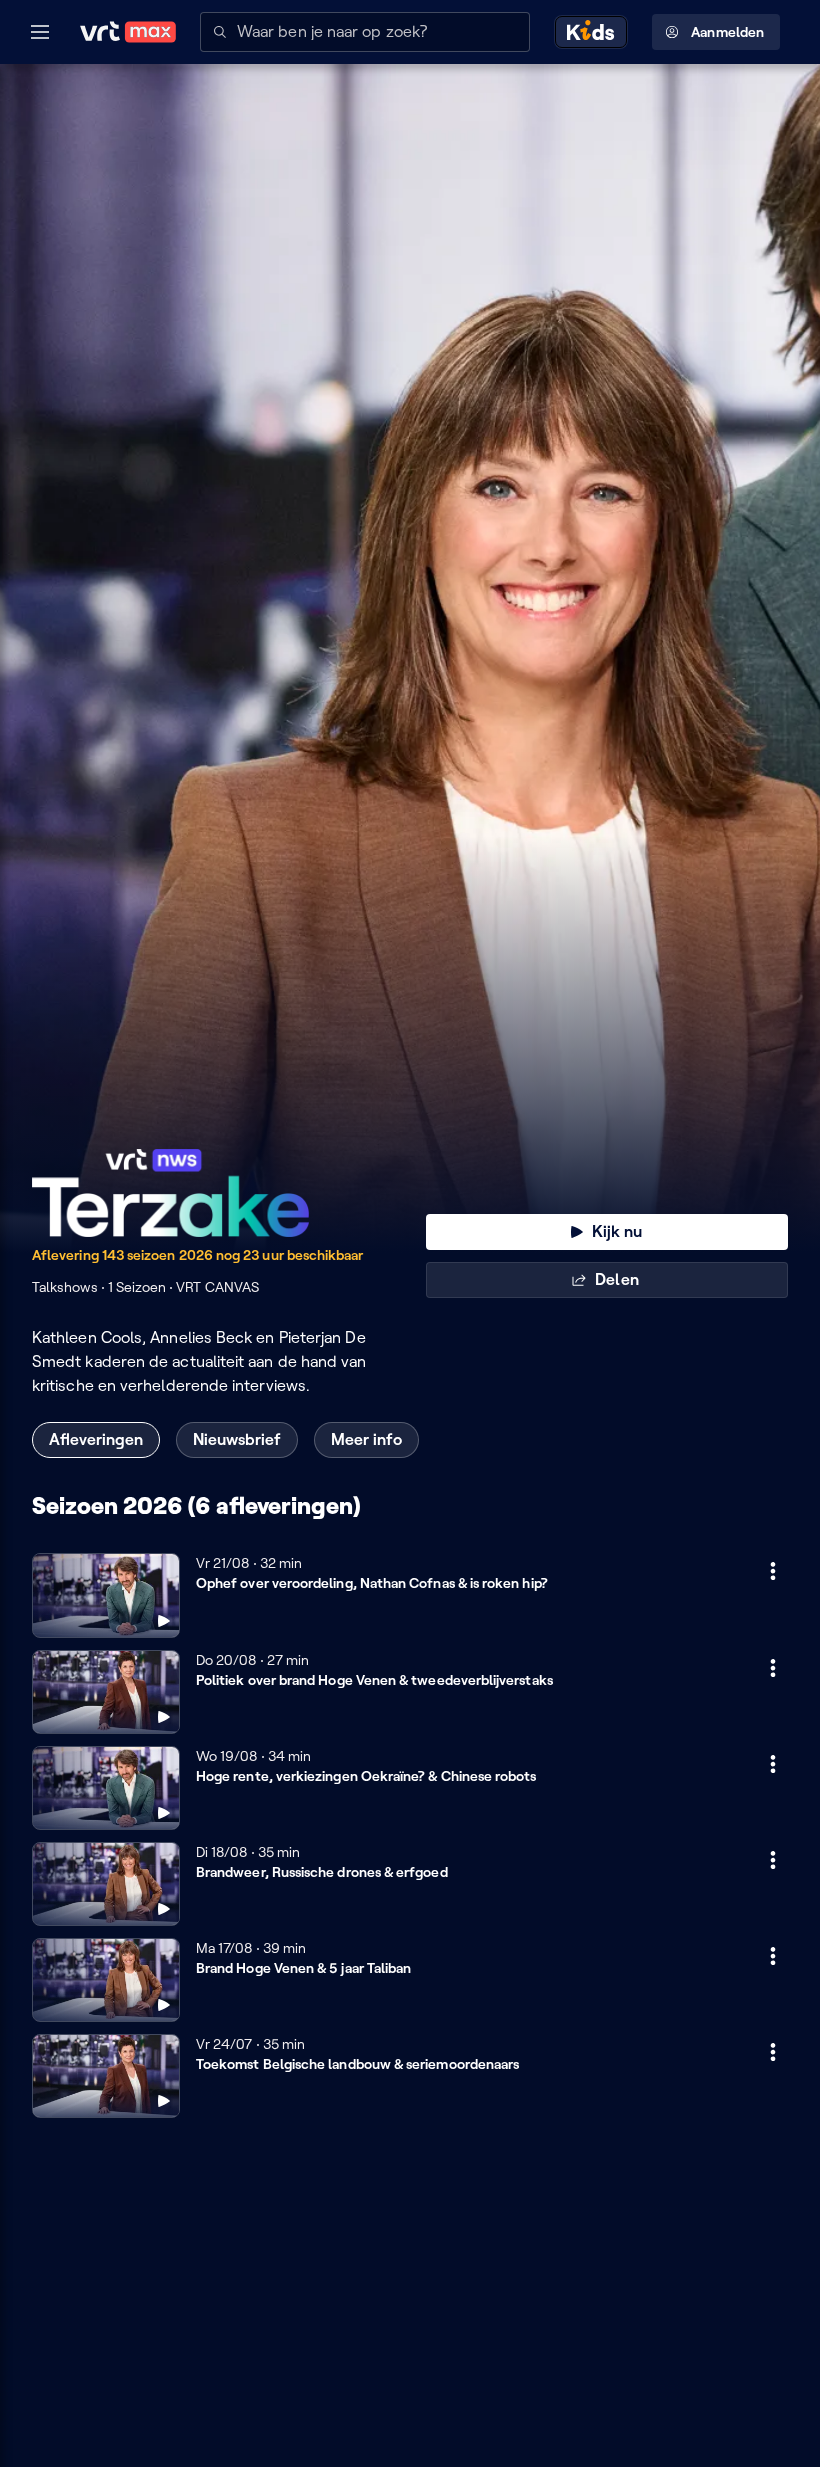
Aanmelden (727, 32)
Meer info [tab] (366, 1439)
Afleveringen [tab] (96, 1439)
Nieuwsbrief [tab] (237, 1439)
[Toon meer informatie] (773, 1571)
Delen (616, 1279)
